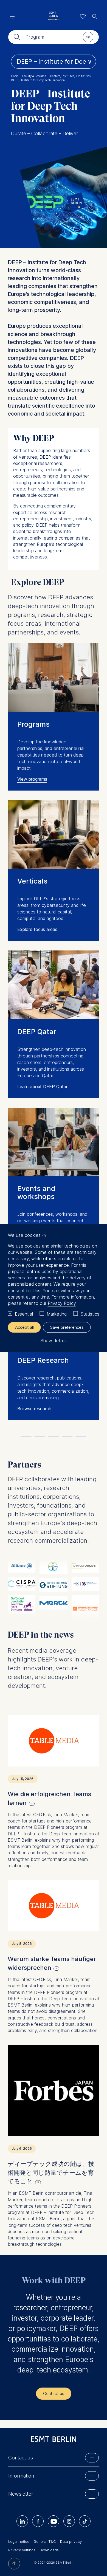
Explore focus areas (37, 929)
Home (16, 76)
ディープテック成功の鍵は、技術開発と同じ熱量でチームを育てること (51, 2172)
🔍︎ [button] (95, 15)
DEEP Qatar (37, 1032)
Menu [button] (12, 17)
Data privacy (71, 2541)
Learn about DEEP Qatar (42, 1087)
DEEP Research (43, 1360)
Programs (33, 724)
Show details (54, 1341)
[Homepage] (54, 16)
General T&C (45, 2541)
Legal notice (19, 2541)
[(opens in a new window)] (54, 1741)
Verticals (32, 881)
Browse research (34, 1409)
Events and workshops (36, 1192)
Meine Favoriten (83, 16)
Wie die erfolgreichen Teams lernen (49, 1798)
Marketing (57, 1314)
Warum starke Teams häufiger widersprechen (52, 1963)
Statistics (90, 1314)
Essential (24, 1314)
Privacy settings (22, 2550)
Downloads (49, 2550)
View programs (32, 779)
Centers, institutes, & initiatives (71, 76)
